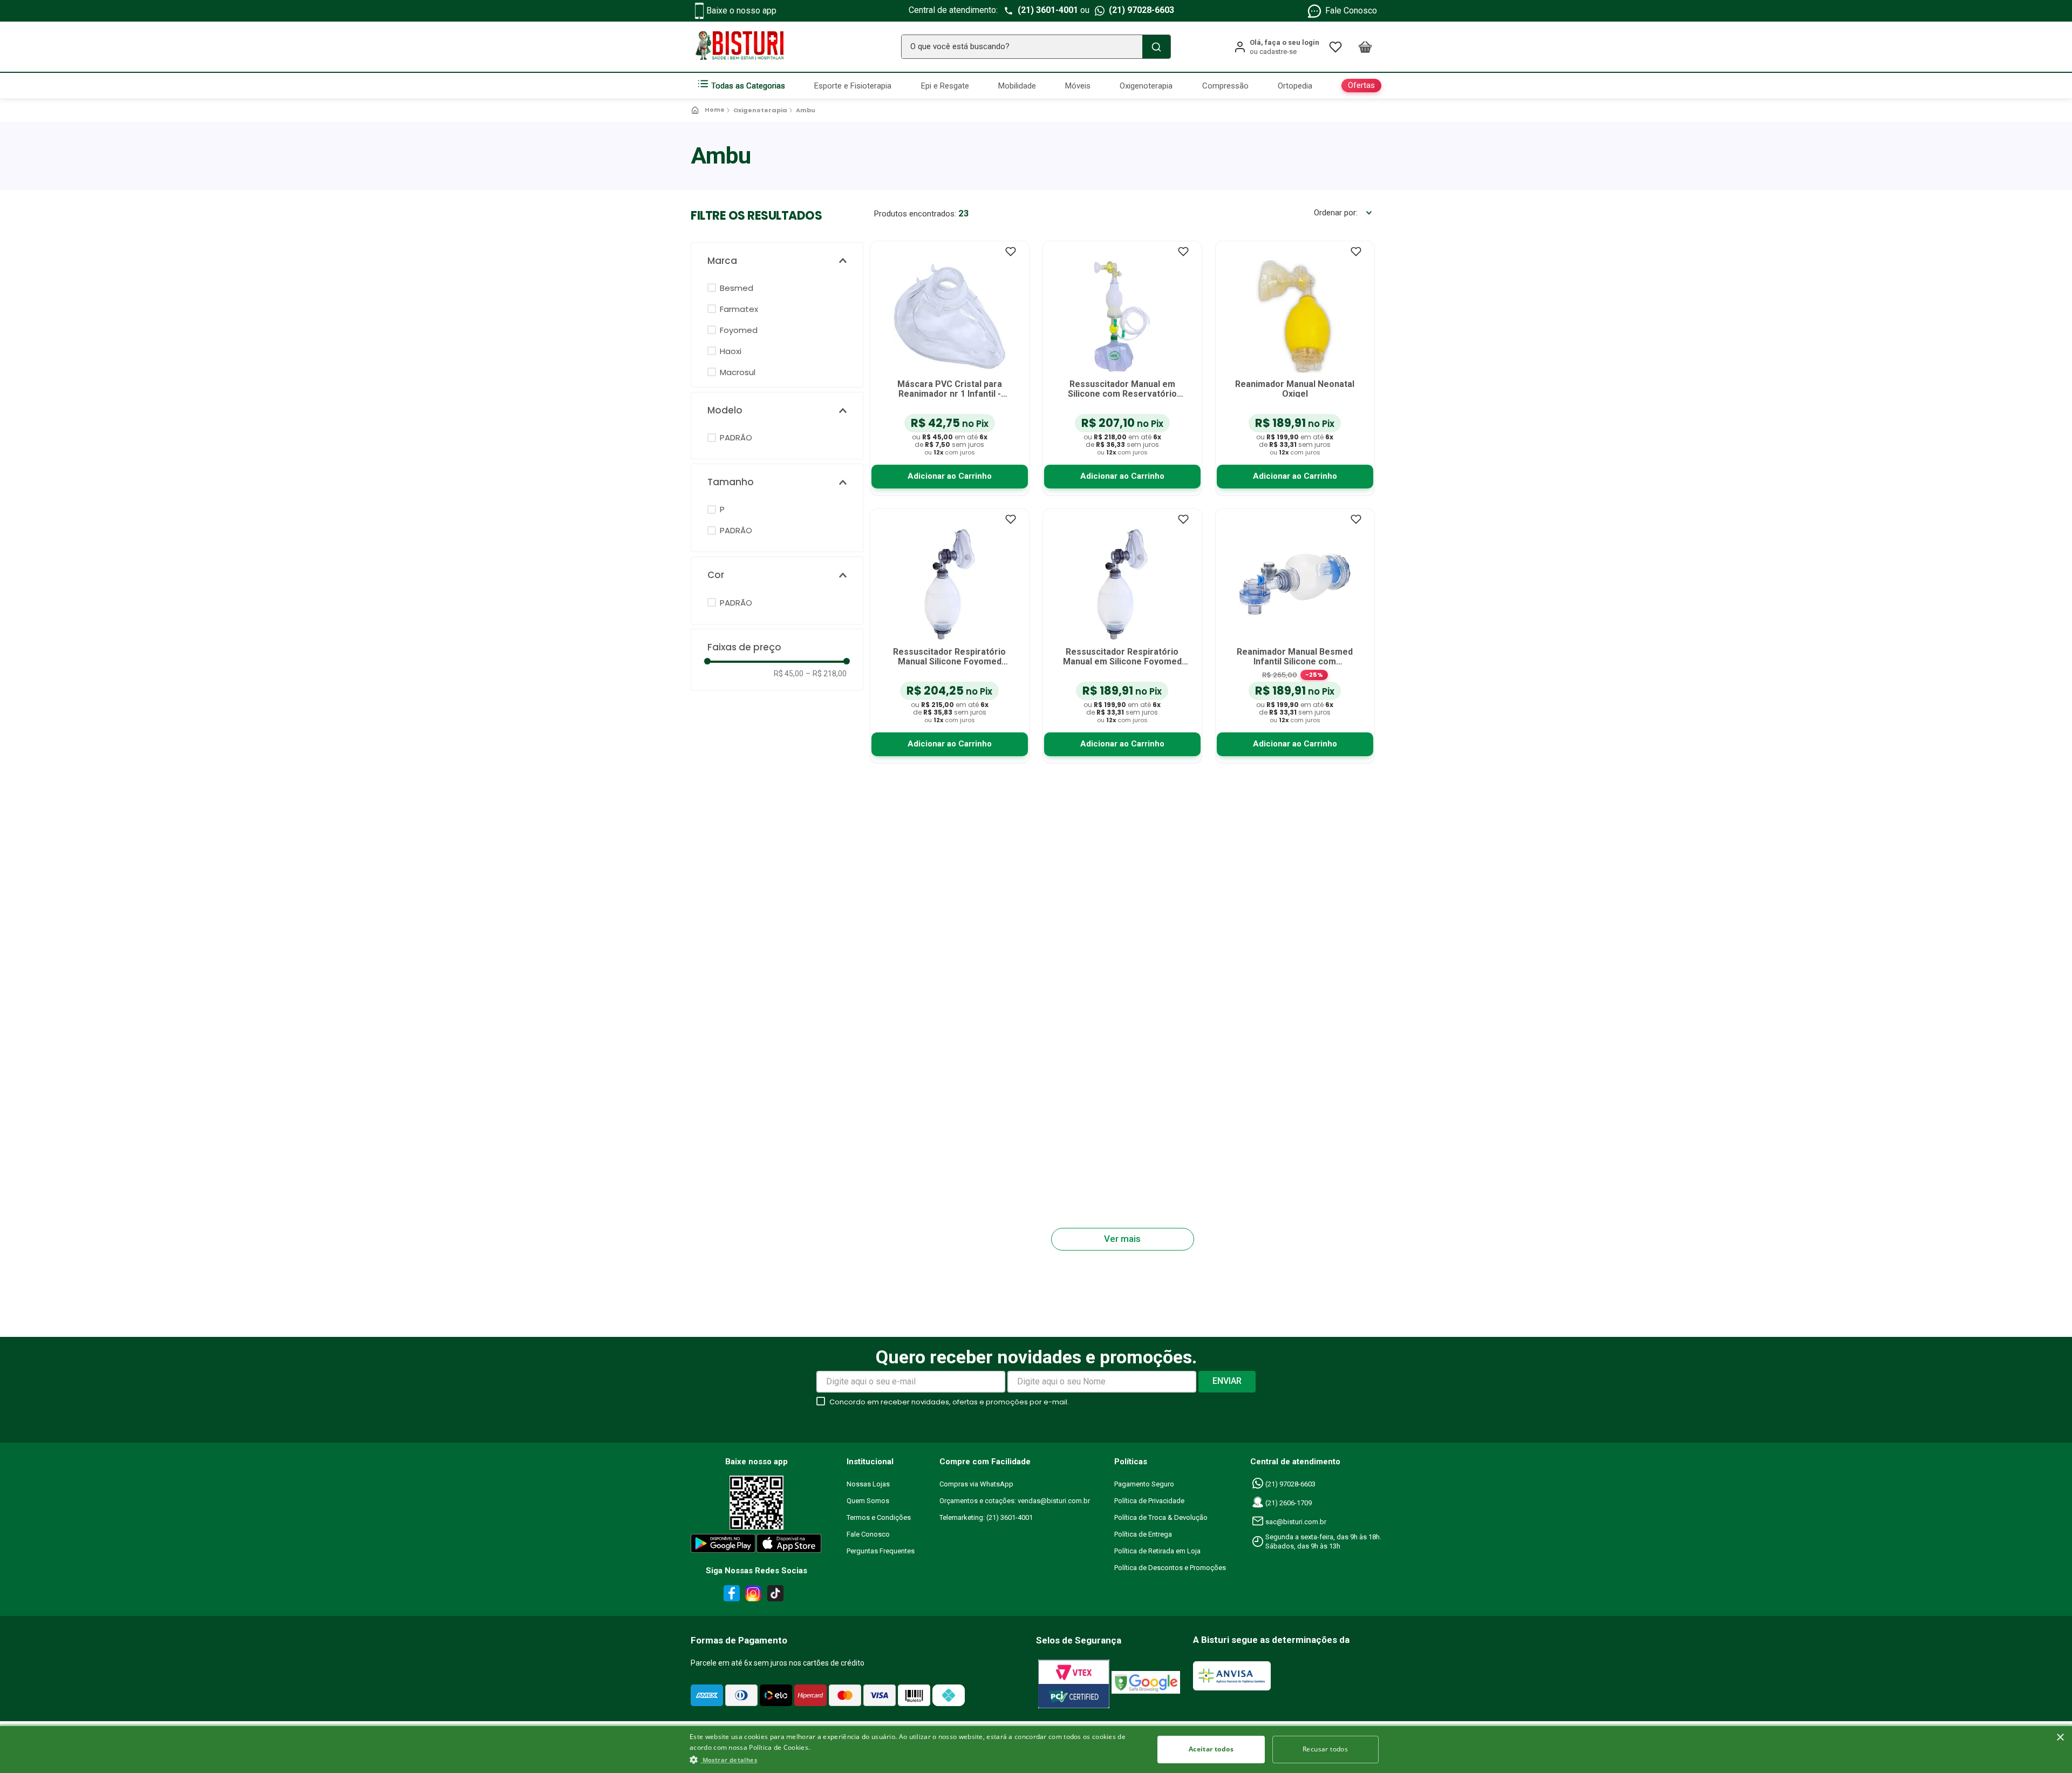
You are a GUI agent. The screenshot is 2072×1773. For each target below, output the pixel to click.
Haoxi (731, 351)
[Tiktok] (778, 1595)
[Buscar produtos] (1156, 47)
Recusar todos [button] (1325, 1749)
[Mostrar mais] (1123, 1239)
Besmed (737, 288)
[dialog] (1036, 1749)
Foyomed (739, 330)
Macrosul (738, 372)
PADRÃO (736, 437)
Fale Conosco (1351, 11)
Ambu (806, 110)
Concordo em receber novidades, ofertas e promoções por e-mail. (949, 1402)
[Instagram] (752, 1595)
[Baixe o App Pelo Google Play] (723, 1546)
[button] (777, 261)
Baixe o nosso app (741, 11)
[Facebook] (730, 1595)
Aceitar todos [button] (1211, 1749)
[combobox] (1036, 47)
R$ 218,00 (826, 674)
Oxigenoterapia (760, 110)
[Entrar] (1276, 47)
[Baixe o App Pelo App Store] (789, 1546)
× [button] (2060, 1738)
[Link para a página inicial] (709, 110)
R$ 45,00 (789, 674)
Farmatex (739, 309)
